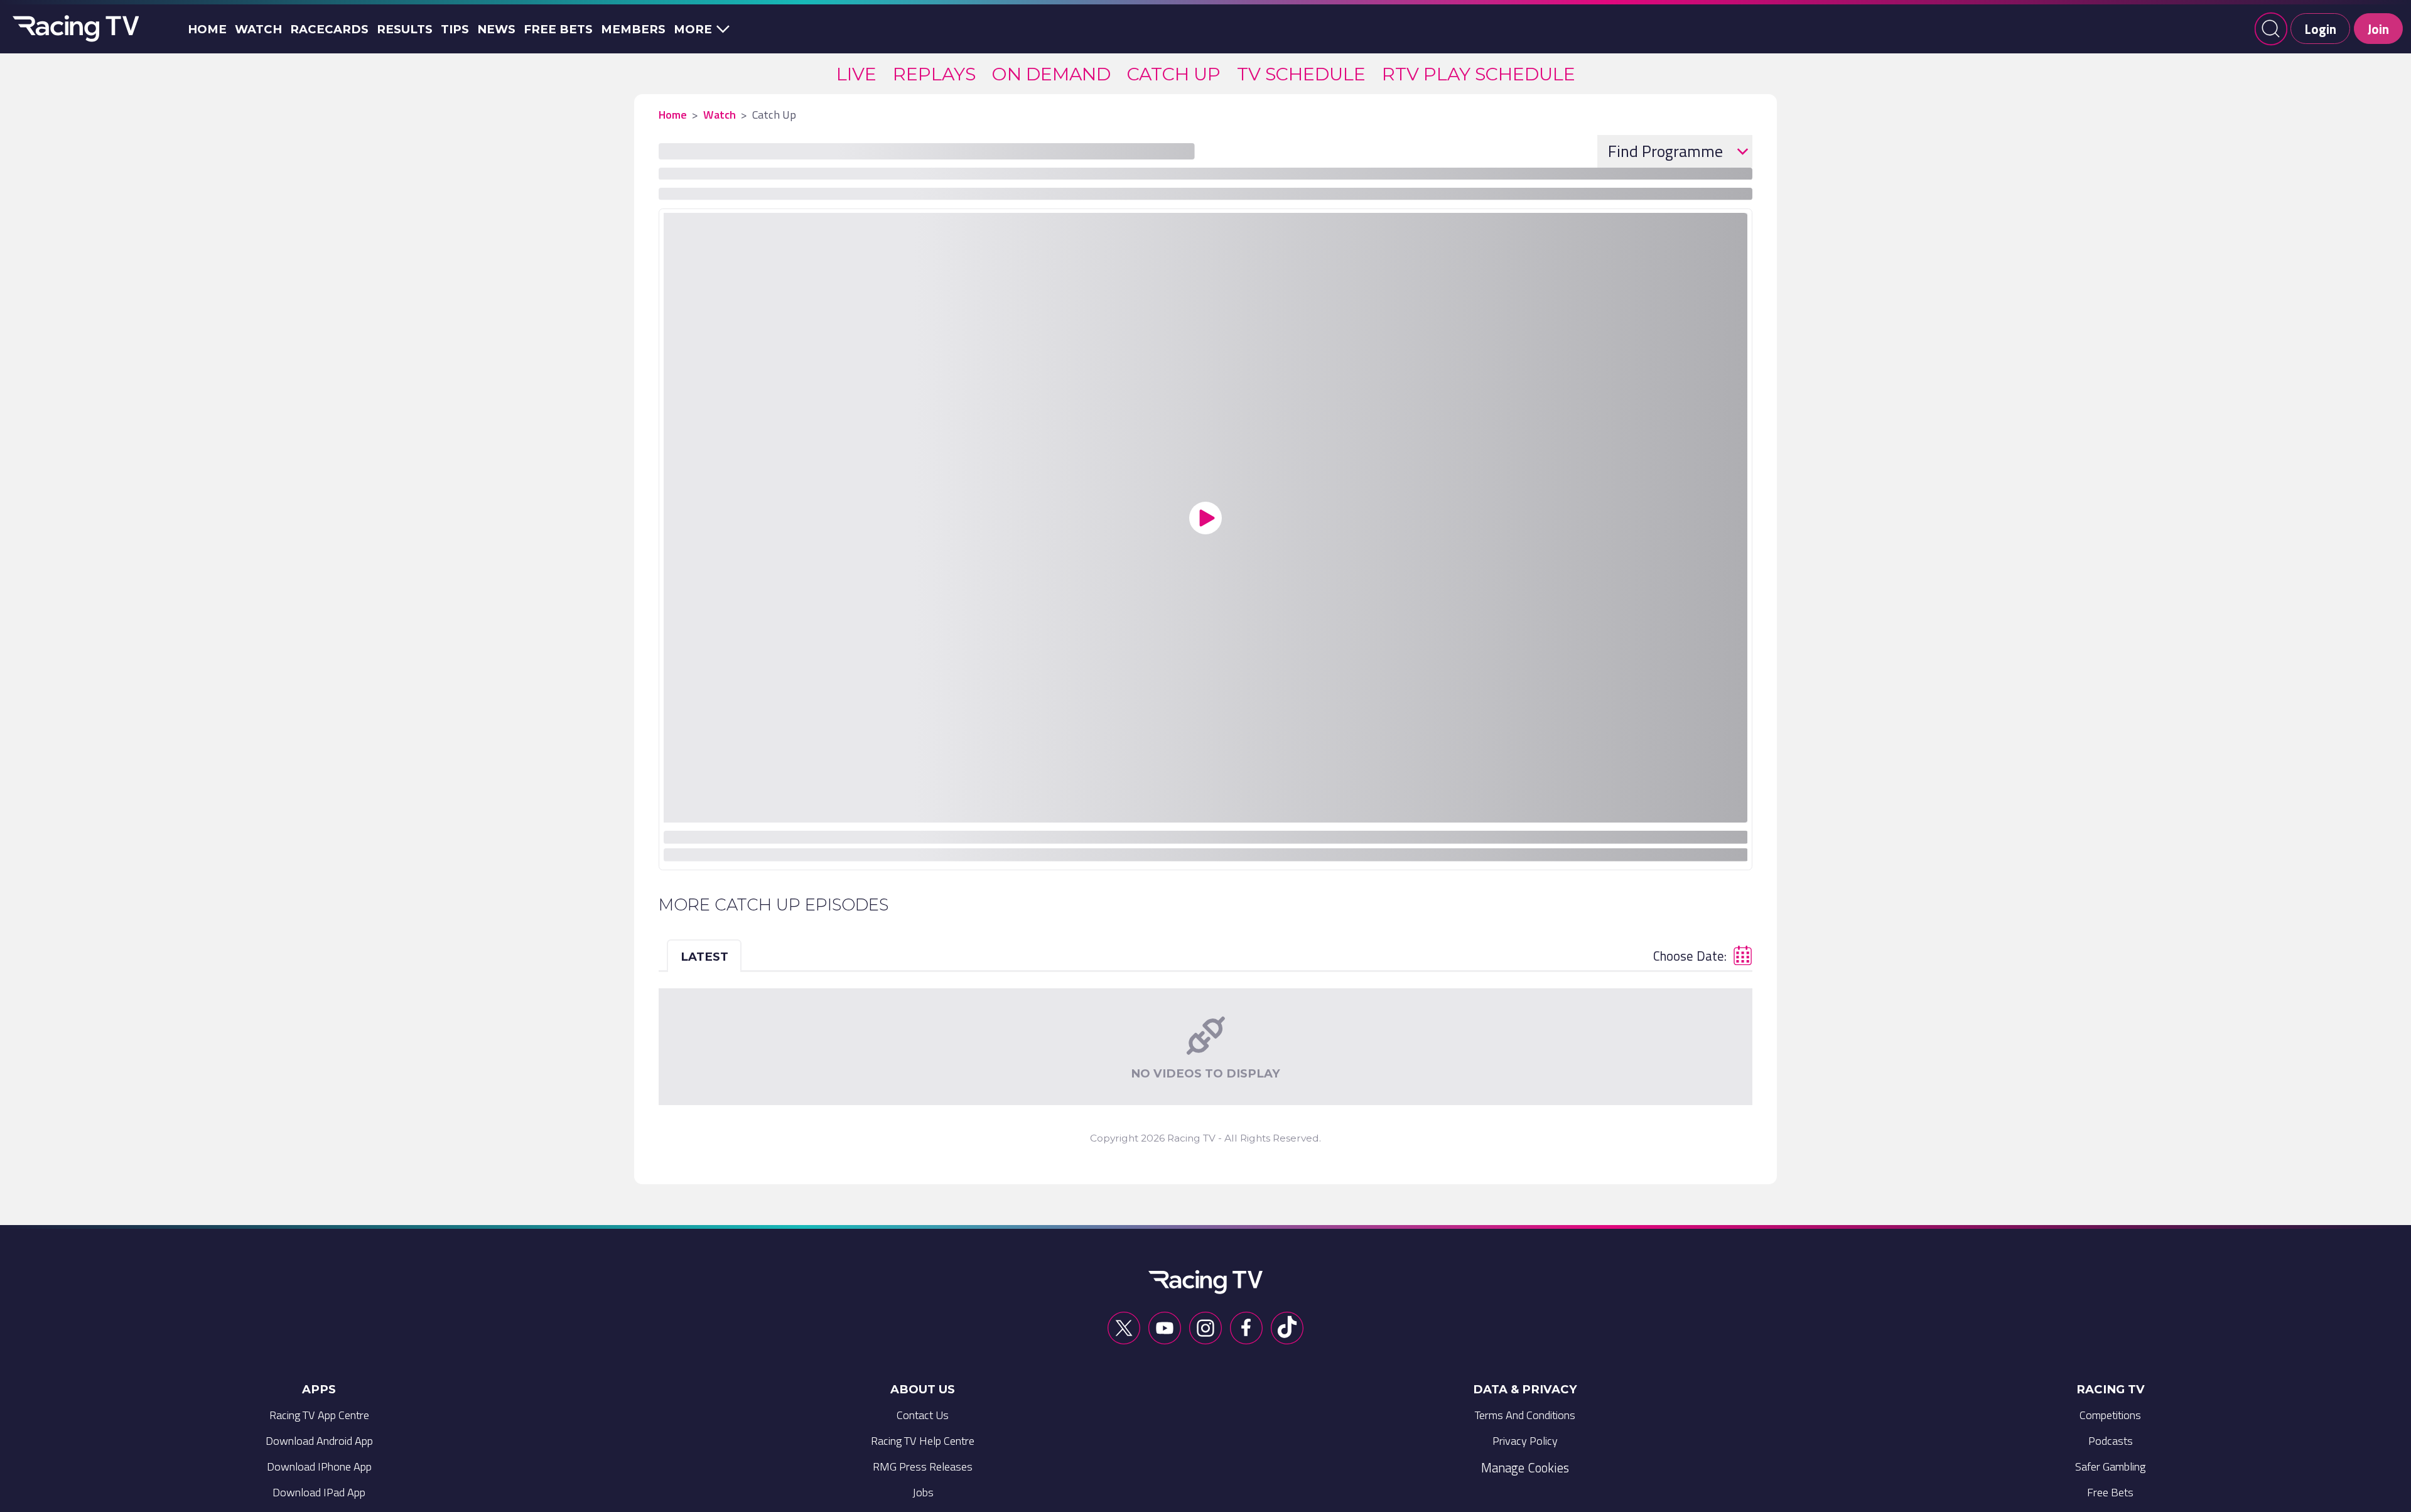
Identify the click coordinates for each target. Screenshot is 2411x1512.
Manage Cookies (1525, 1467)
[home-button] (73, 29)
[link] (856, 74)
